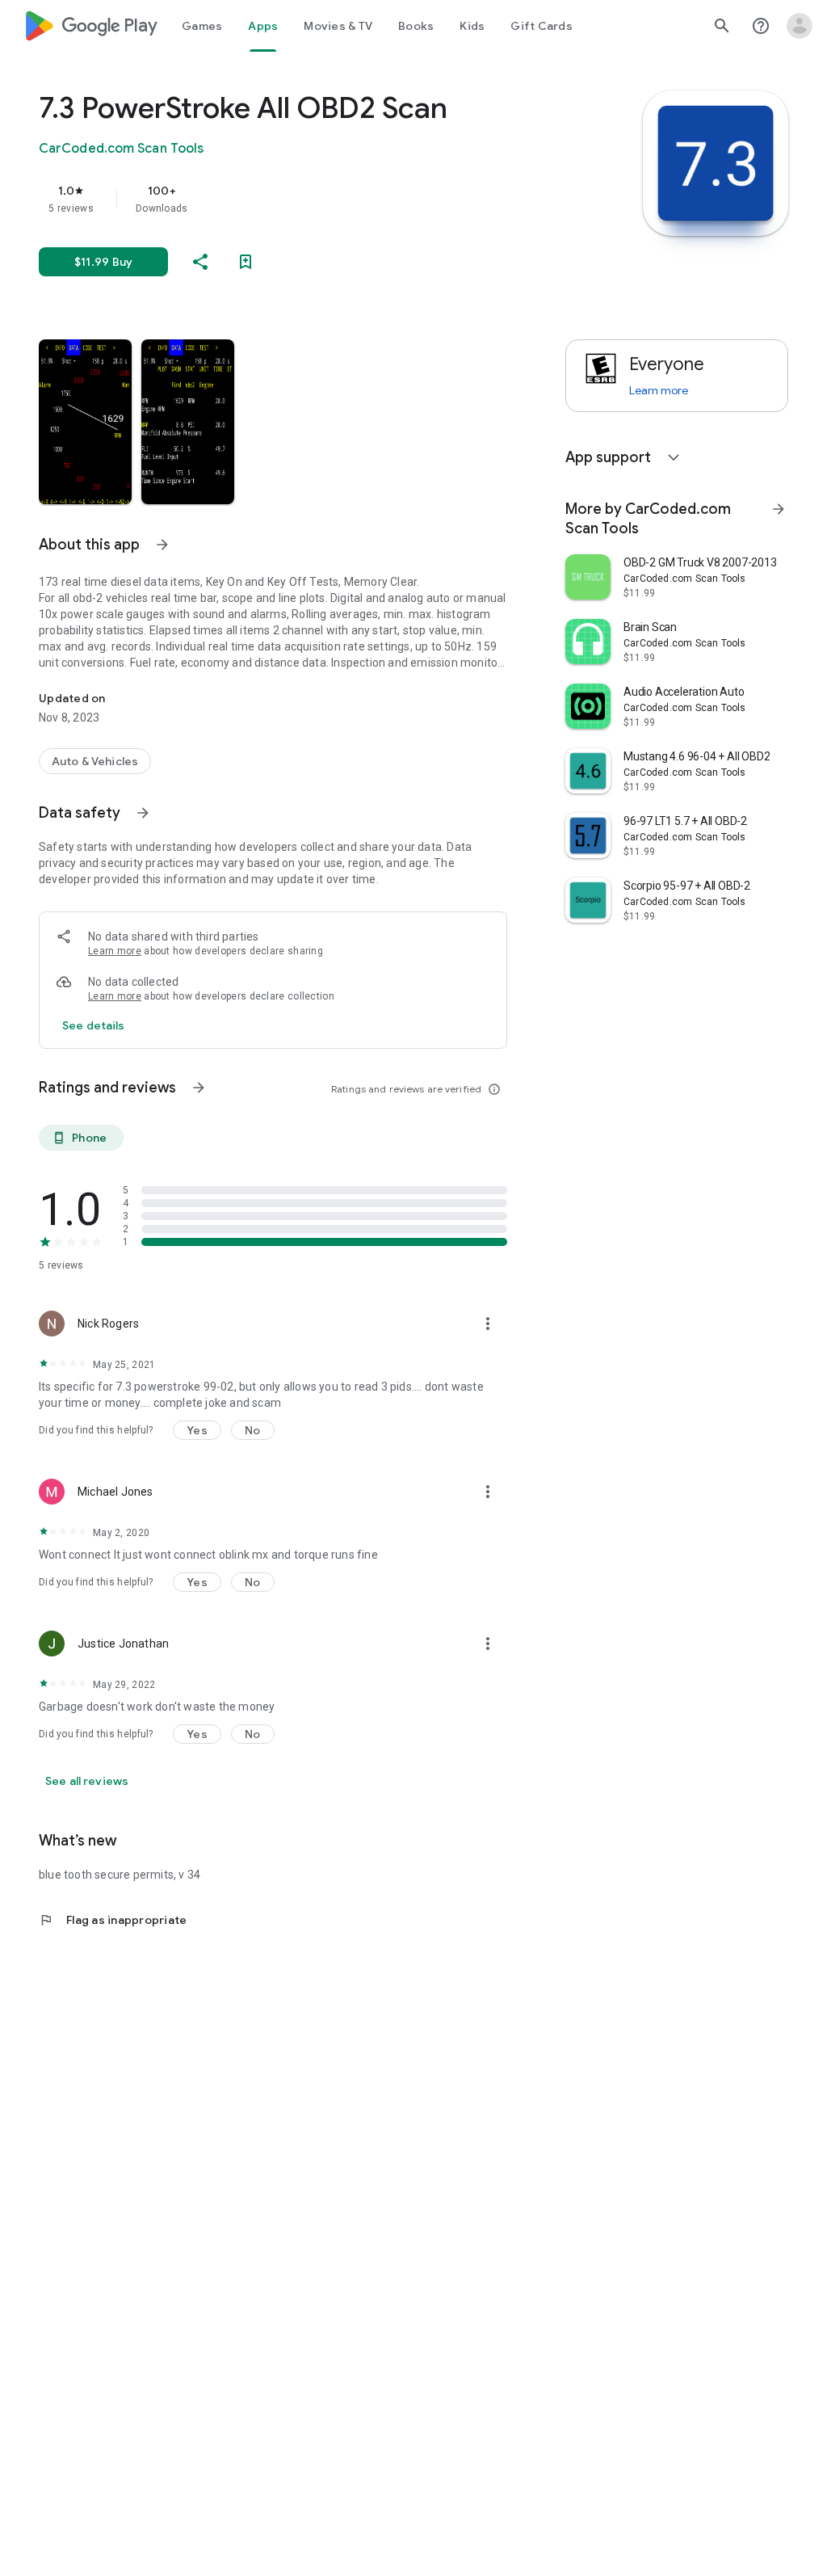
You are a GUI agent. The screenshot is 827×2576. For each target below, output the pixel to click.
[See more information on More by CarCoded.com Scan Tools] (779, 509)
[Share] (200, 262)
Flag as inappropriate (113, 1920)
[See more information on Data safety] (143, 813)
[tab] (202, 26)
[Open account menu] (800, 26)
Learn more (115, 951)
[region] (296, 199)
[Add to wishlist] (246, 262)
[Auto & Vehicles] (95, 761)
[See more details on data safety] (94, 1025)
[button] (85, 422)
